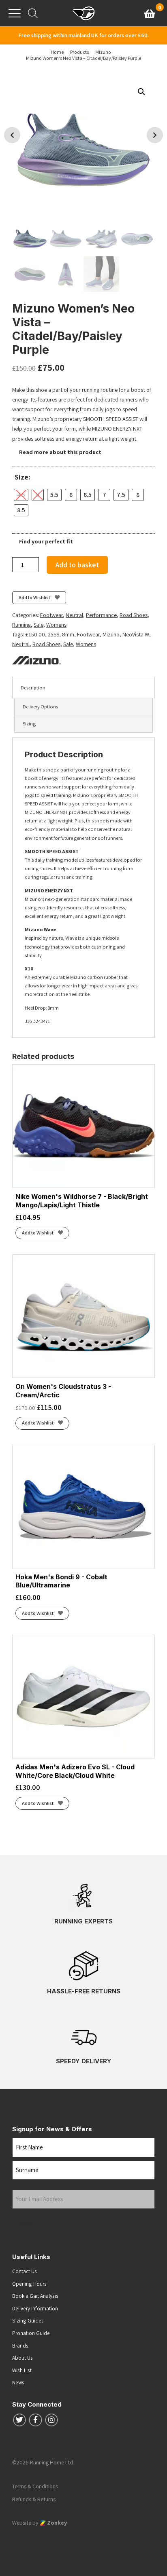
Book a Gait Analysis (35, 2296)
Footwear (51, 615)
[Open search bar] (33, 13)
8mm (68, 634)
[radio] (21, 495)
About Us (22, 2358)
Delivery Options (40, 707)
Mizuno (111, 634)
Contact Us (25, 2271)
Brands (20, 2346)
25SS (54, 634)
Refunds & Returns (34, 2499)
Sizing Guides (28, 2320)
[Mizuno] (36, 660)
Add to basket (77, 565)
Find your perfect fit (45, 541)
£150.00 (35, 634)
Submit (27, 2224)
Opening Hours (29, 2284)
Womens (56, 625)
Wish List (22, 2370)
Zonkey (56, 2523)
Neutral (74, 615)
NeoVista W (136, 634)
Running (21, 625)
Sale (39, 625)
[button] (141, 92)
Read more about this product (60, 452)
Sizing (29, 724)
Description (33, 688)
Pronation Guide (31, 2333)
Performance (101, 615)
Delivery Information (35, 2308)
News (18, 2382)
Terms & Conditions (35, 2486)
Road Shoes (134, 615)
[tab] (83, 688)
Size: (22, 477)
